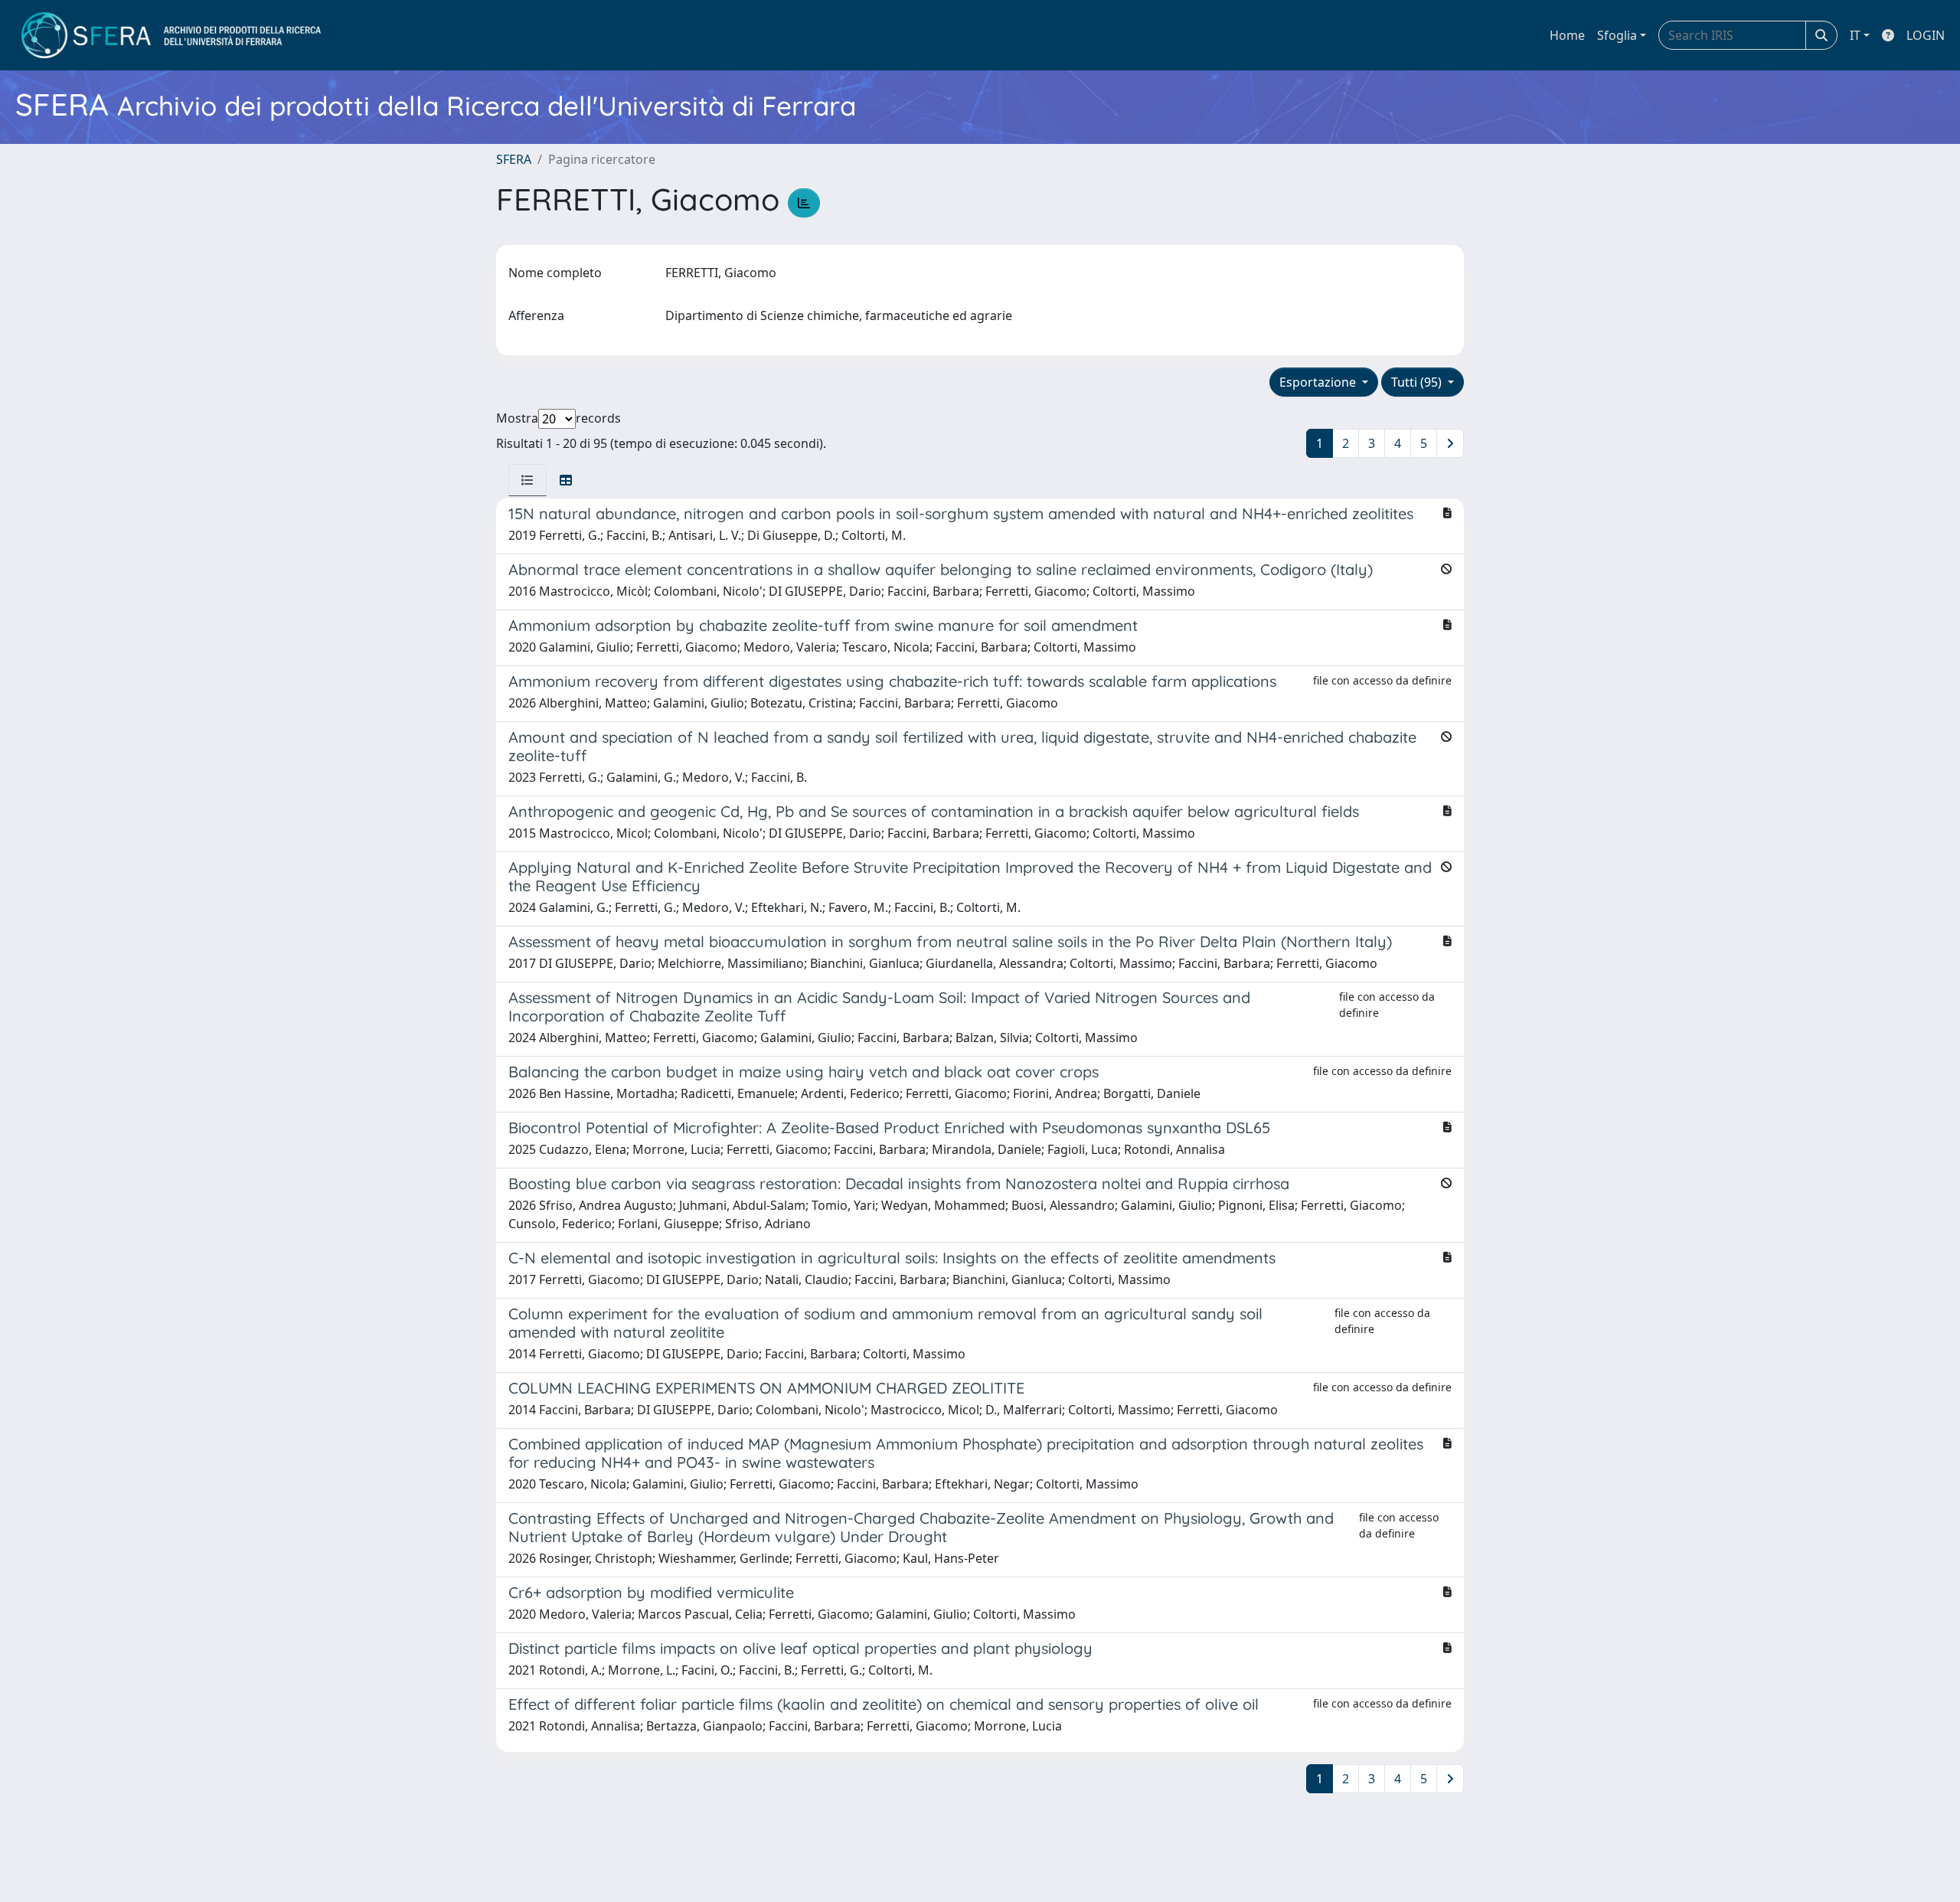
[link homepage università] (171, 35)
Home (1567, 35)
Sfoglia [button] (1617, 35)
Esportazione (1319, 382)
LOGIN (1926, 35)
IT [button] (1855, 35)
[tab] (528, 480)
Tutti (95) (1418, 382)
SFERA (514, 159)
